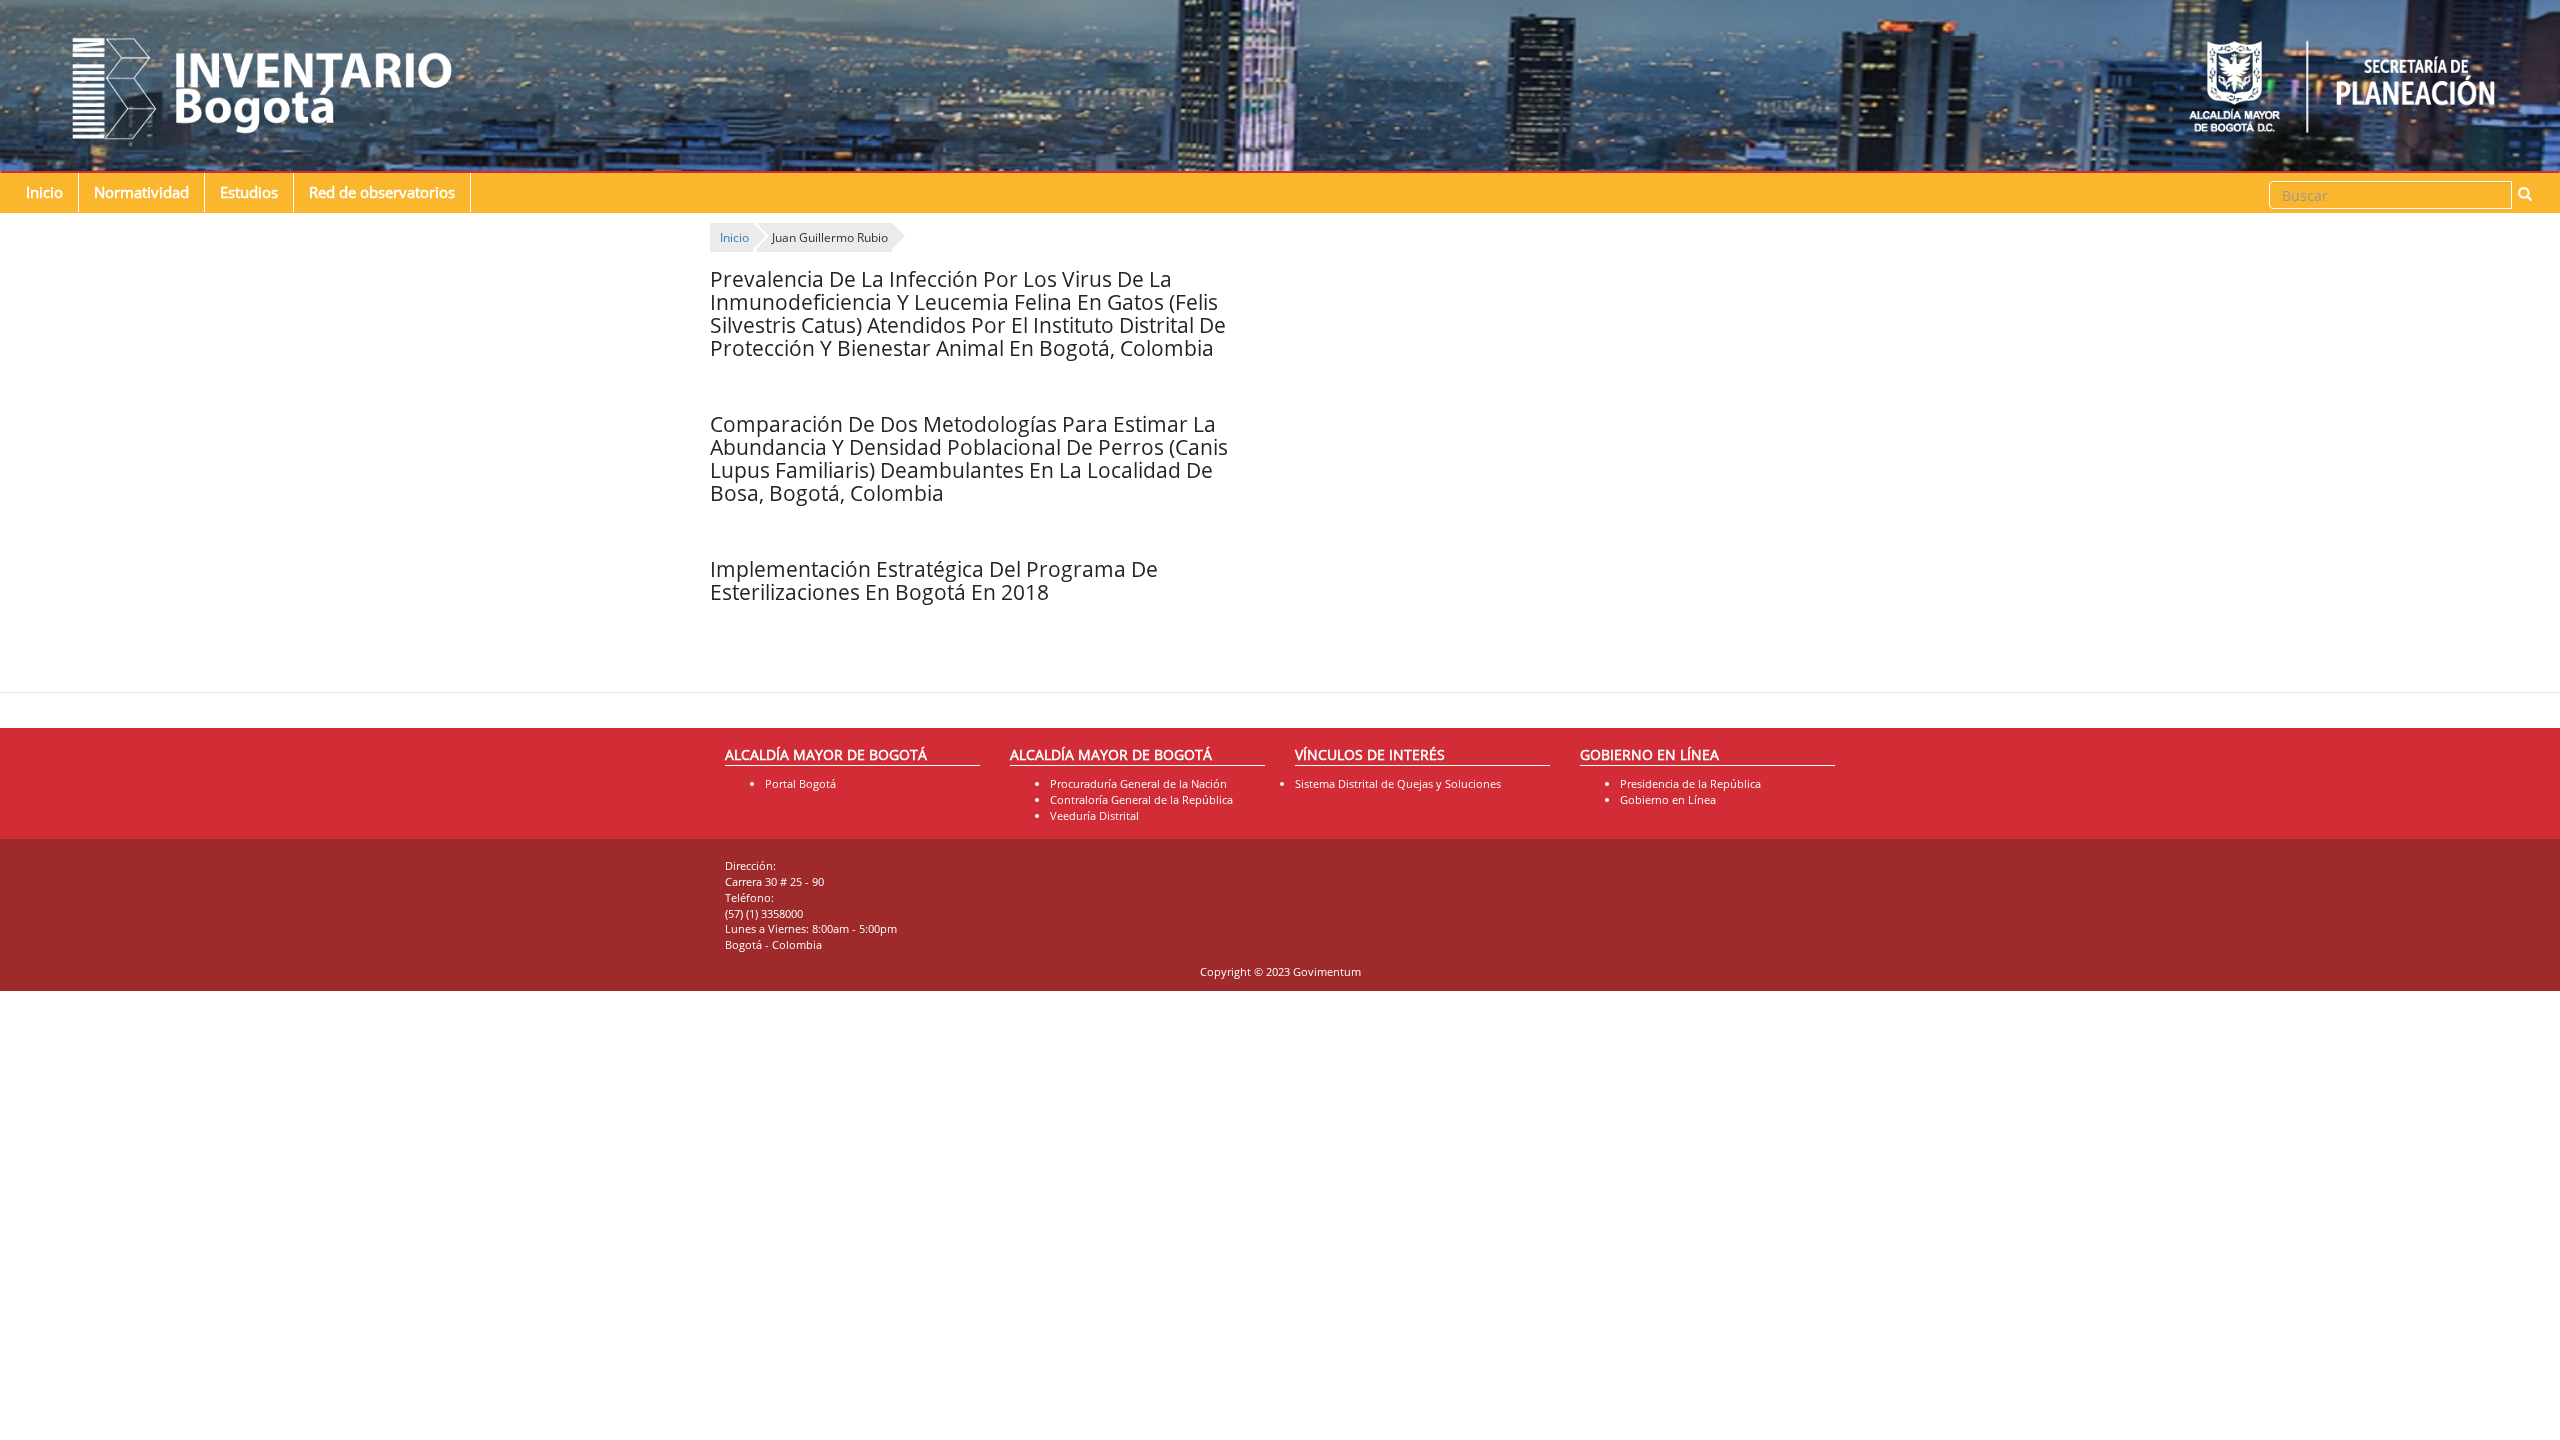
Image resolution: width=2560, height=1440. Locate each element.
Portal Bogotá (800, 783)
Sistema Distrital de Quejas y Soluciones (1398, 783)
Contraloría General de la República (1141, 799)
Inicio (44, 192)
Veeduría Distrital (1094, 815)
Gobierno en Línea (1668, 799)
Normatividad (141, 192)
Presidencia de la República (1690, 783)
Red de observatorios (382, 192)
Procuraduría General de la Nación (1138, 783)
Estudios (249, 192)
